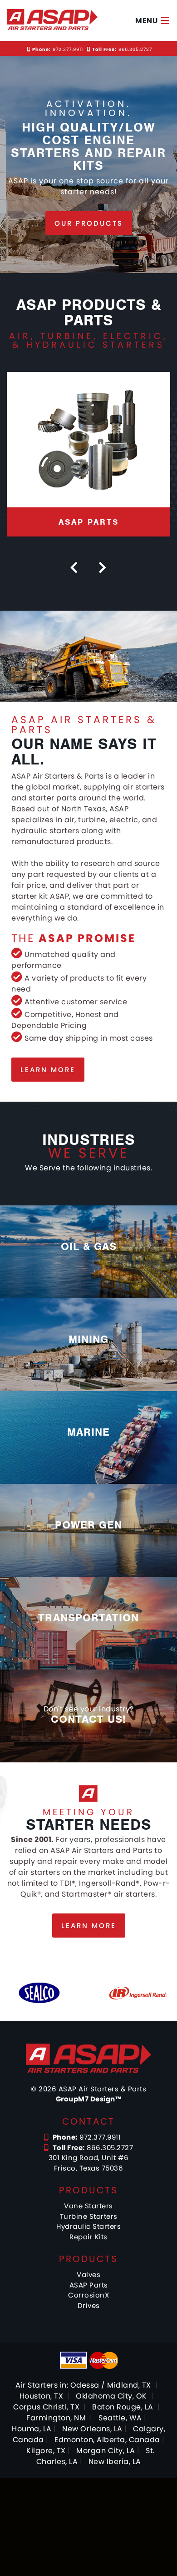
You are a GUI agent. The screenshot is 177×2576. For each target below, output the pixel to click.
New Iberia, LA (115, 2462)
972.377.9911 (58, 49)
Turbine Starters (89, 2216)
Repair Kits (88, 2237)
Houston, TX (42, 2396)
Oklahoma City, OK (111, 2396)
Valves (88, 2275)
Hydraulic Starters (88, 2226)
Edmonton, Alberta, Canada (107, 2440)
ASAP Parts (89, 2285)
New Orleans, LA (92, 2429)
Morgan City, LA (106, 2451)
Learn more (48, 1070)
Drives (89, 2305)
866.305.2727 (122, 49)
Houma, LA (32, 2429)
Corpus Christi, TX (46, 2407)
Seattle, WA (120, 2418)
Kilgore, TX (46, 2451)
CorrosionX (88, 2295)
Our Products (89, 223)
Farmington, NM (56, 2418)
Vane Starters (88, 2206)
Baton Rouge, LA (123, 2407)
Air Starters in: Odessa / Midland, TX (83, 2385)
